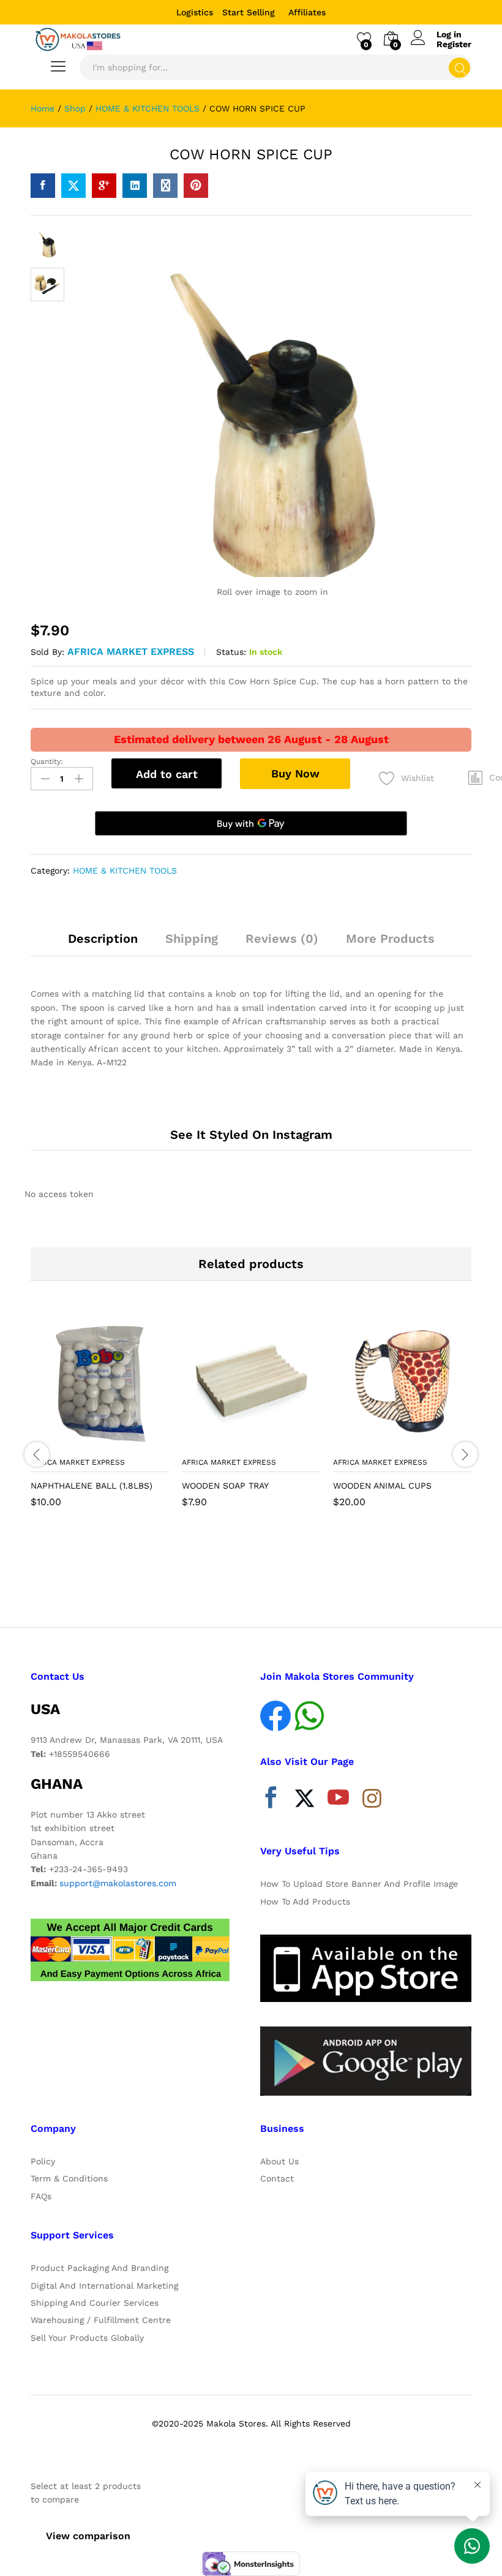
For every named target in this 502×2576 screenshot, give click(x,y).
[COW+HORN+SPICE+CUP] (73, 186)
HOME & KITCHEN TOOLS (125, 871)
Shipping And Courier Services (95, 2303)
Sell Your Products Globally (87, 2338)
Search (459, 68)
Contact (277, 2178)
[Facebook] (271, 1800)
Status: (231, 652)
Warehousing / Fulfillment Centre (101, 2320)
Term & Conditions (69, 2178)
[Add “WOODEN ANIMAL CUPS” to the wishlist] (429, 1443)
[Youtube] (338, 1800)
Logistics (195, 12)
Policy (43, 2161)
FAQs (41, 2196)
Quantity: (47, 761)
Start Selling (249, 12)
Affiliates (307, 12)
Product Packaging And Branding (99, 2268)
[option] (100, 1419)
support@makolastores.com (118, 1883)
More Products (390, 939)
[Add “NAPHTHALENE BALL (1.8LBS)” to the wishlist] (127, 1443)
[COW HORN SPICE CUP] (43, 186)
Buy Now (295, 773)
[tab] (103, 944)
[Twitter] (305, 1800)
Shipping (192, 939)
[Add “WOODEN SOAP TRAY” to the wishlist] (278, 1443)
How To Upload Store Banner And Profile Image (359, 1884)
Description (103, 939)
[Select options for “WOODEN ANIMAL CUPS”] (373, 1443)
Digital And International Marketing (104, 2286)
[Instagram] (372, 1799)
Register (454, 44)
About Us (279, 2161)
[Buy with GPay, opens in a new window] (251, 823)
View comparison (88, 2536)
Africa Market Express (131, 652)
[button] (70, 1443)
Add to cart (167, 774)
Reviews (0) (282, 939)
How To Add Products (305, 1902)
